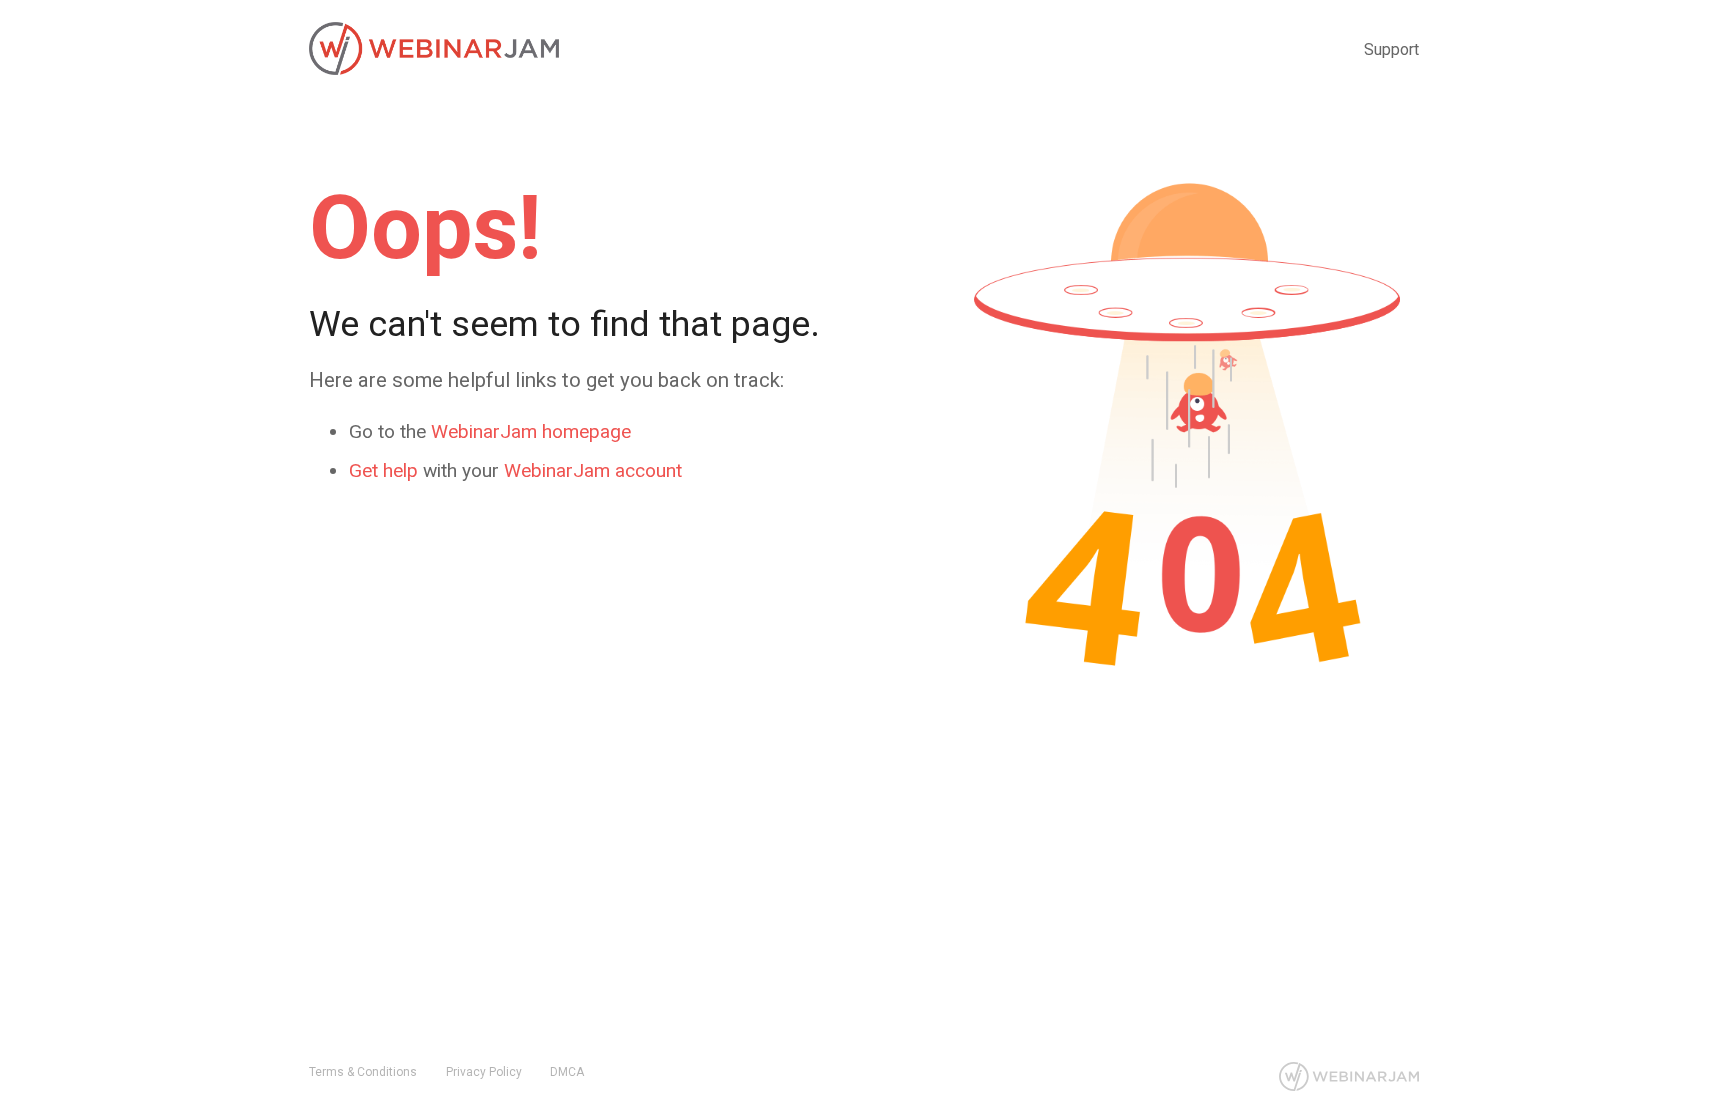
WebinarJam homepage (531, 431)
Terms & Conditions (363, 1072)
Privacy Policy (484, 1072)
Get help (383, 470)
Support (1391, 49)
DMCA (567, 1072)
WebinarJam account (593, 470)
